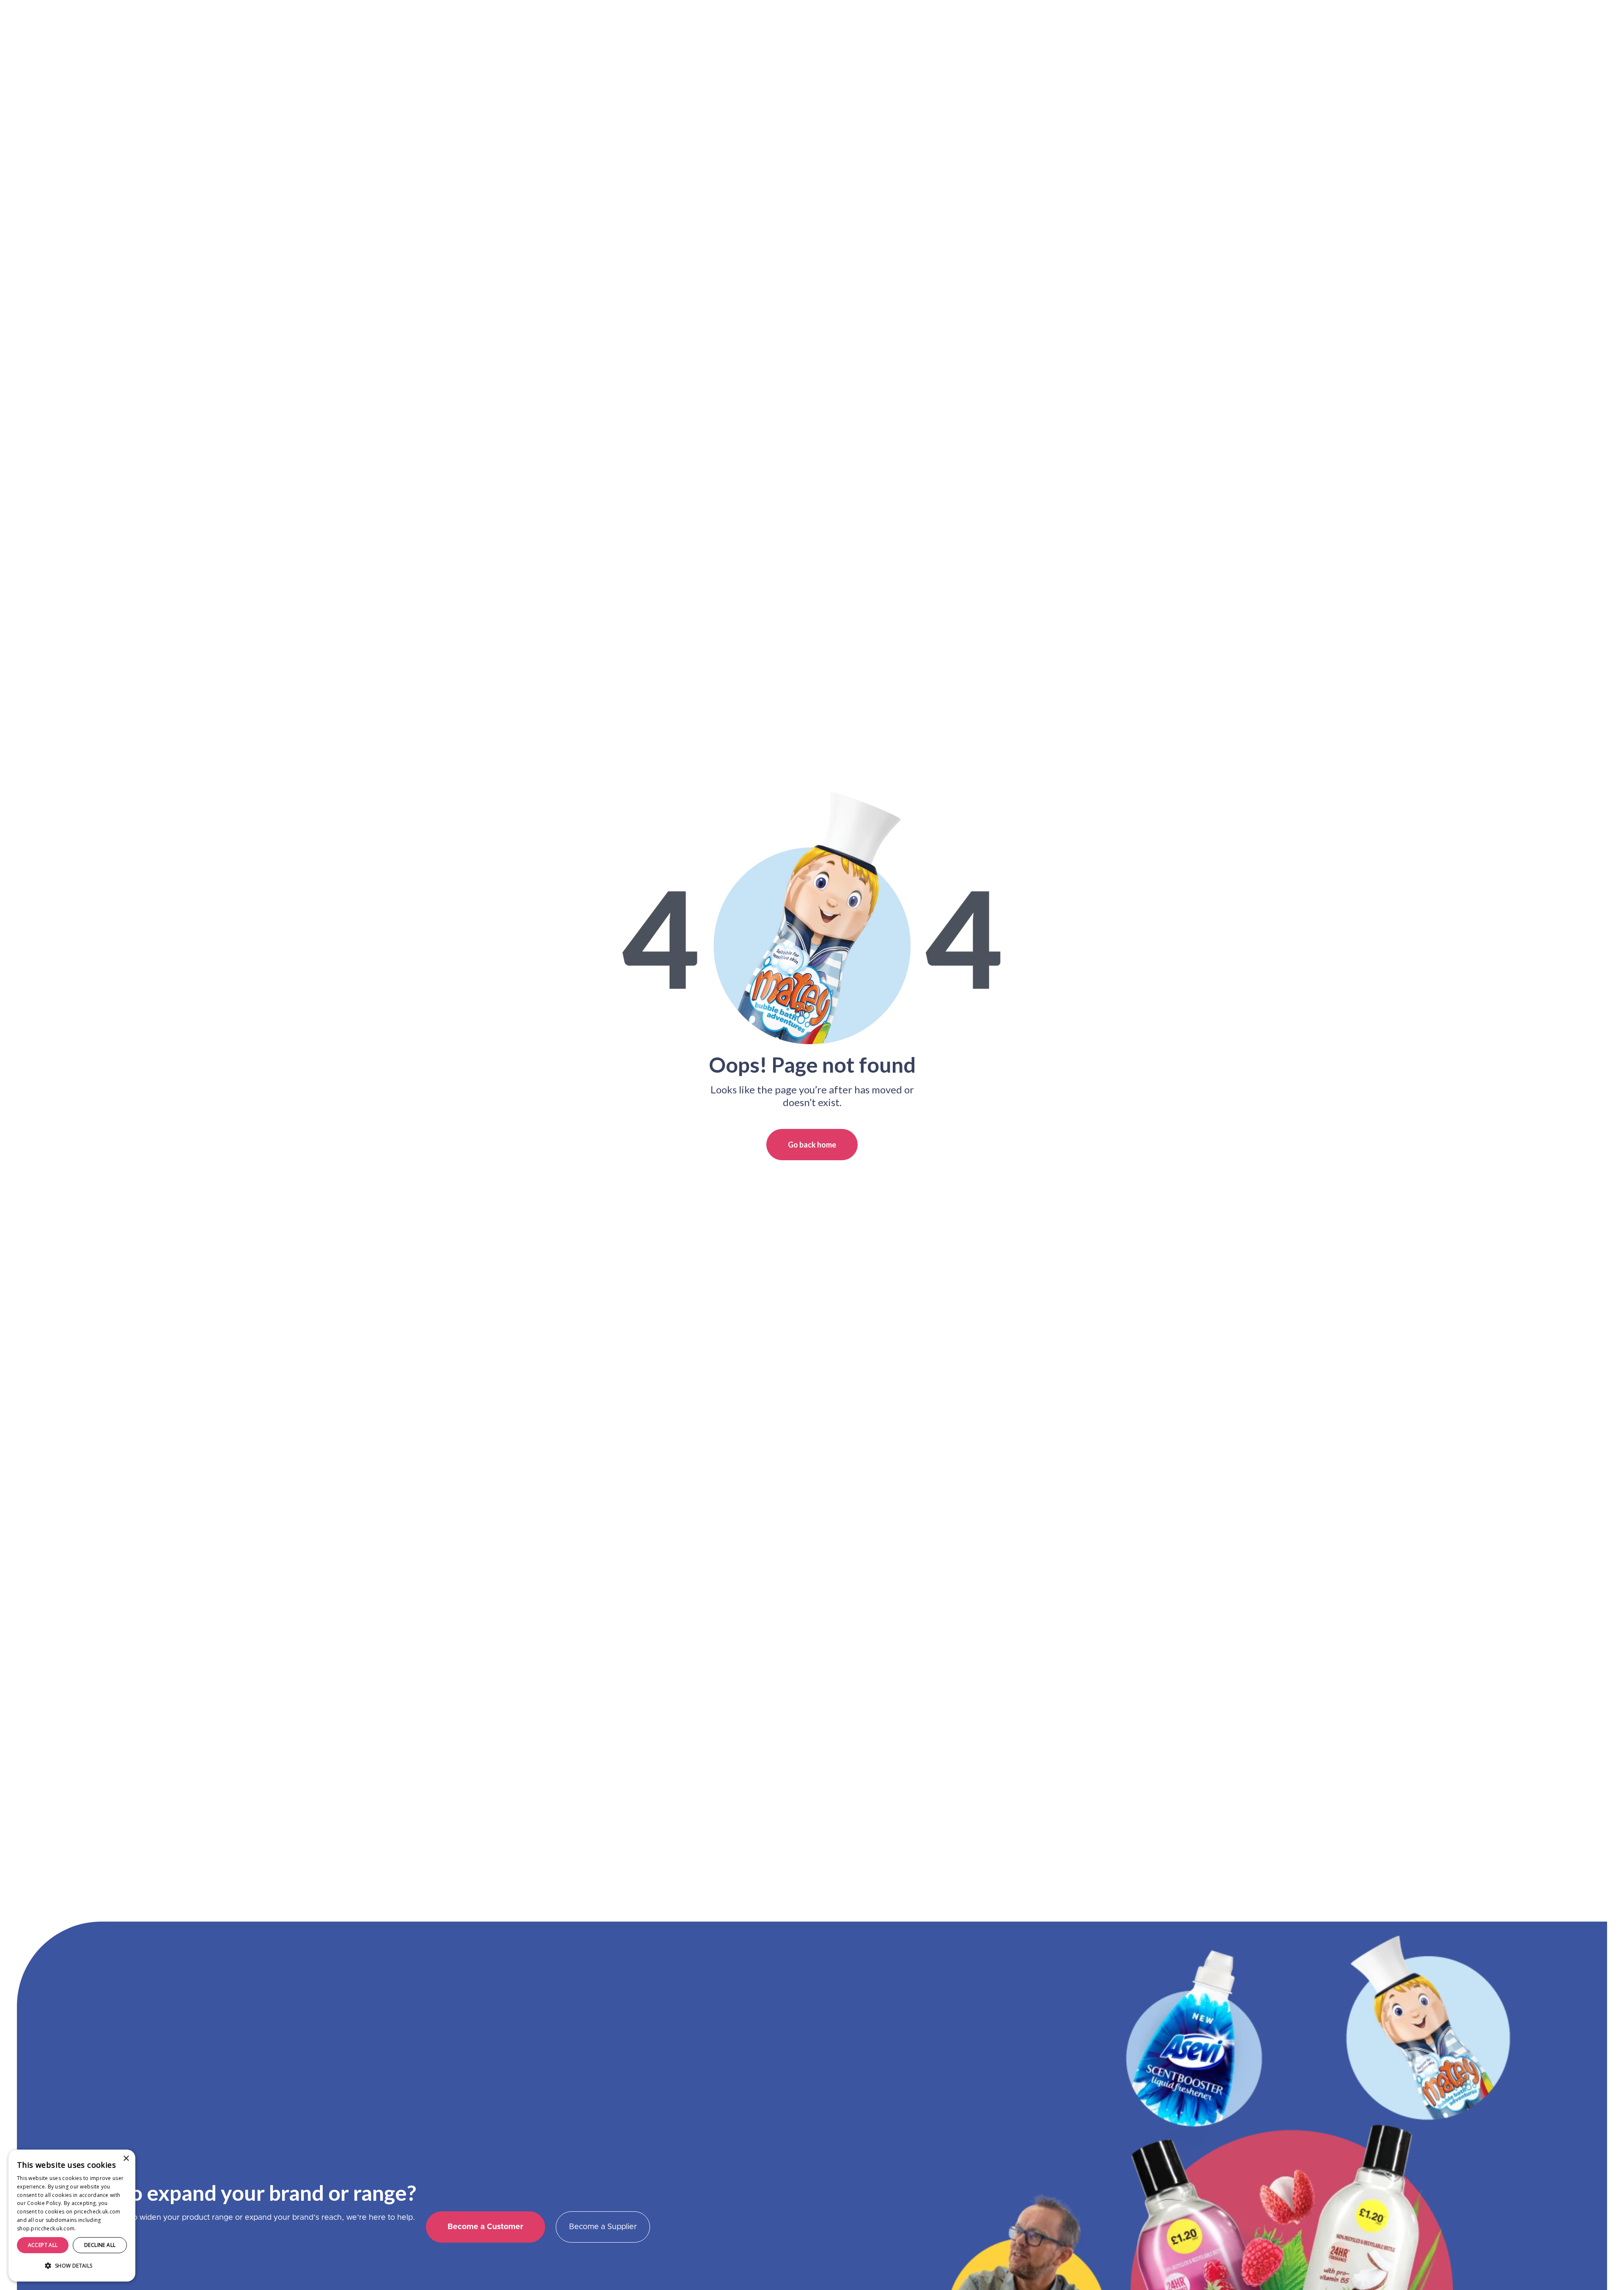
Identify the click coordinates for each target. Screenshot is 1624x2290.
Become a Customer (486, 2227)
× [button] (126, 2159)
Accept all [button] (43, 2245)
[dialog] (72, 2216)
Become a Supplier (603, 2227)
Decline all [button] (100, 2245)
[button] (72, 2266)
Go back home (812, 1145)
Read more (91, 2228)
